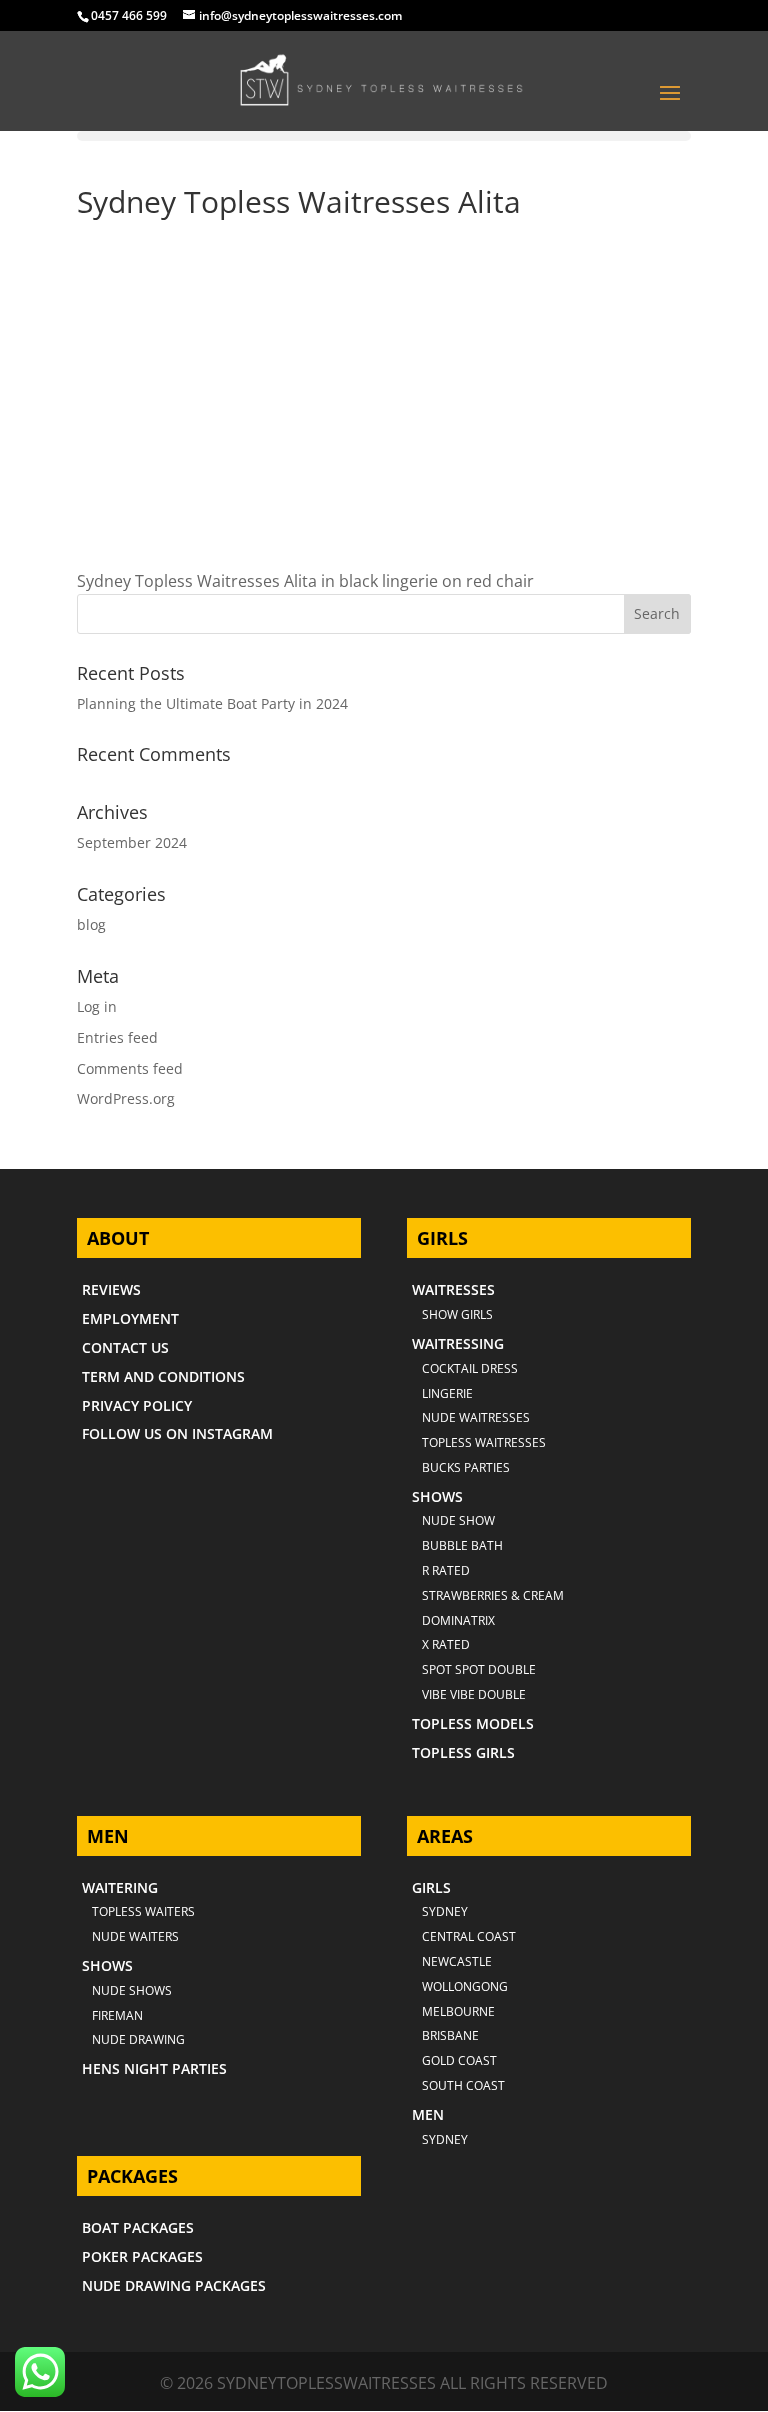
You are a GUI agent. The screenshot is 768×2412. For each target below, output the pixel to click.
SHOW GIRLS (457, 1314)
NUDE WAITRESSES (476, 1417)
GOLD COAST (459, 2060)
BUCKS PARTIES (466, 1467)
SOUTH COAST (463, 2085)
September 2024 (132, 842)
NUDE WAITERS (135, 1936)
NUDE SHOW (458, 1520)
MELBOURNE (458, 2011)
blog (91, 924)
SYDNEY (445, 2139)
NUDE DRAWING (138, 2039)
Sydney (445, 1911)
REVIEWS (111, 1289)
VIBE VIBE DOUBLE (474, 1694)
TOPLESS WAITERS (143, 1911)
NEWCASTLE (457, 1961)
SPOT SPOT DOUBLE (479, 1669)
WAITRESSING (458, 1343)
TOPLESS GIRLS (463, 1752)
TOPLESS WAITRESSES (484, 1442)
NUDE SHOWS (132, 1990)
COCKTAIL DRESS (470, 1368)
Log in (97, 1006)
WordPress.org (126, 1098)
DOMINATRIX (458, 1620)
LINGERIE (447, 1393)
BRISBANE (450, 2035)
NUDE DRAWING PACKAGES (174, 2285)
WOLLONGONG (465, 1986)
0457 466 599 (129, 15)
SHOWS (437, 1496)
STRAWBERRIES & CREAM (493, 1595)
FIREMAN (117, 2015)
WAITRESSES (453, 1289)
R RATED (446, 1570)
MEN (428, 2114)
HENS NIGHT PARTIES (154, 2068)
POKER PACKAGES (142, 2256)
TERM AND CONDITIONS (163, 1376)
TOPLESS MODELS (473, 1723)
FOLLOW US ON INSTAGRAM (177, 1433)
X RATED (446, 1644)
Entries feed (117, 1037)
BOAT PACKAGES (138, 2227)
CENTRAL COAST (469, 1936)
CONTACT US (125, 1347)
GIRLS (431, 1887)
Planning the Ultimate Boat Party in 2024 (212, 703)
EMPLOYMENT (130, 1318)
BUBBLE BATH (462, 1545)
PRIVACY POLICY (137, 1405)
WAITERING (120, 1887)
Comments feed (130, 1068)
